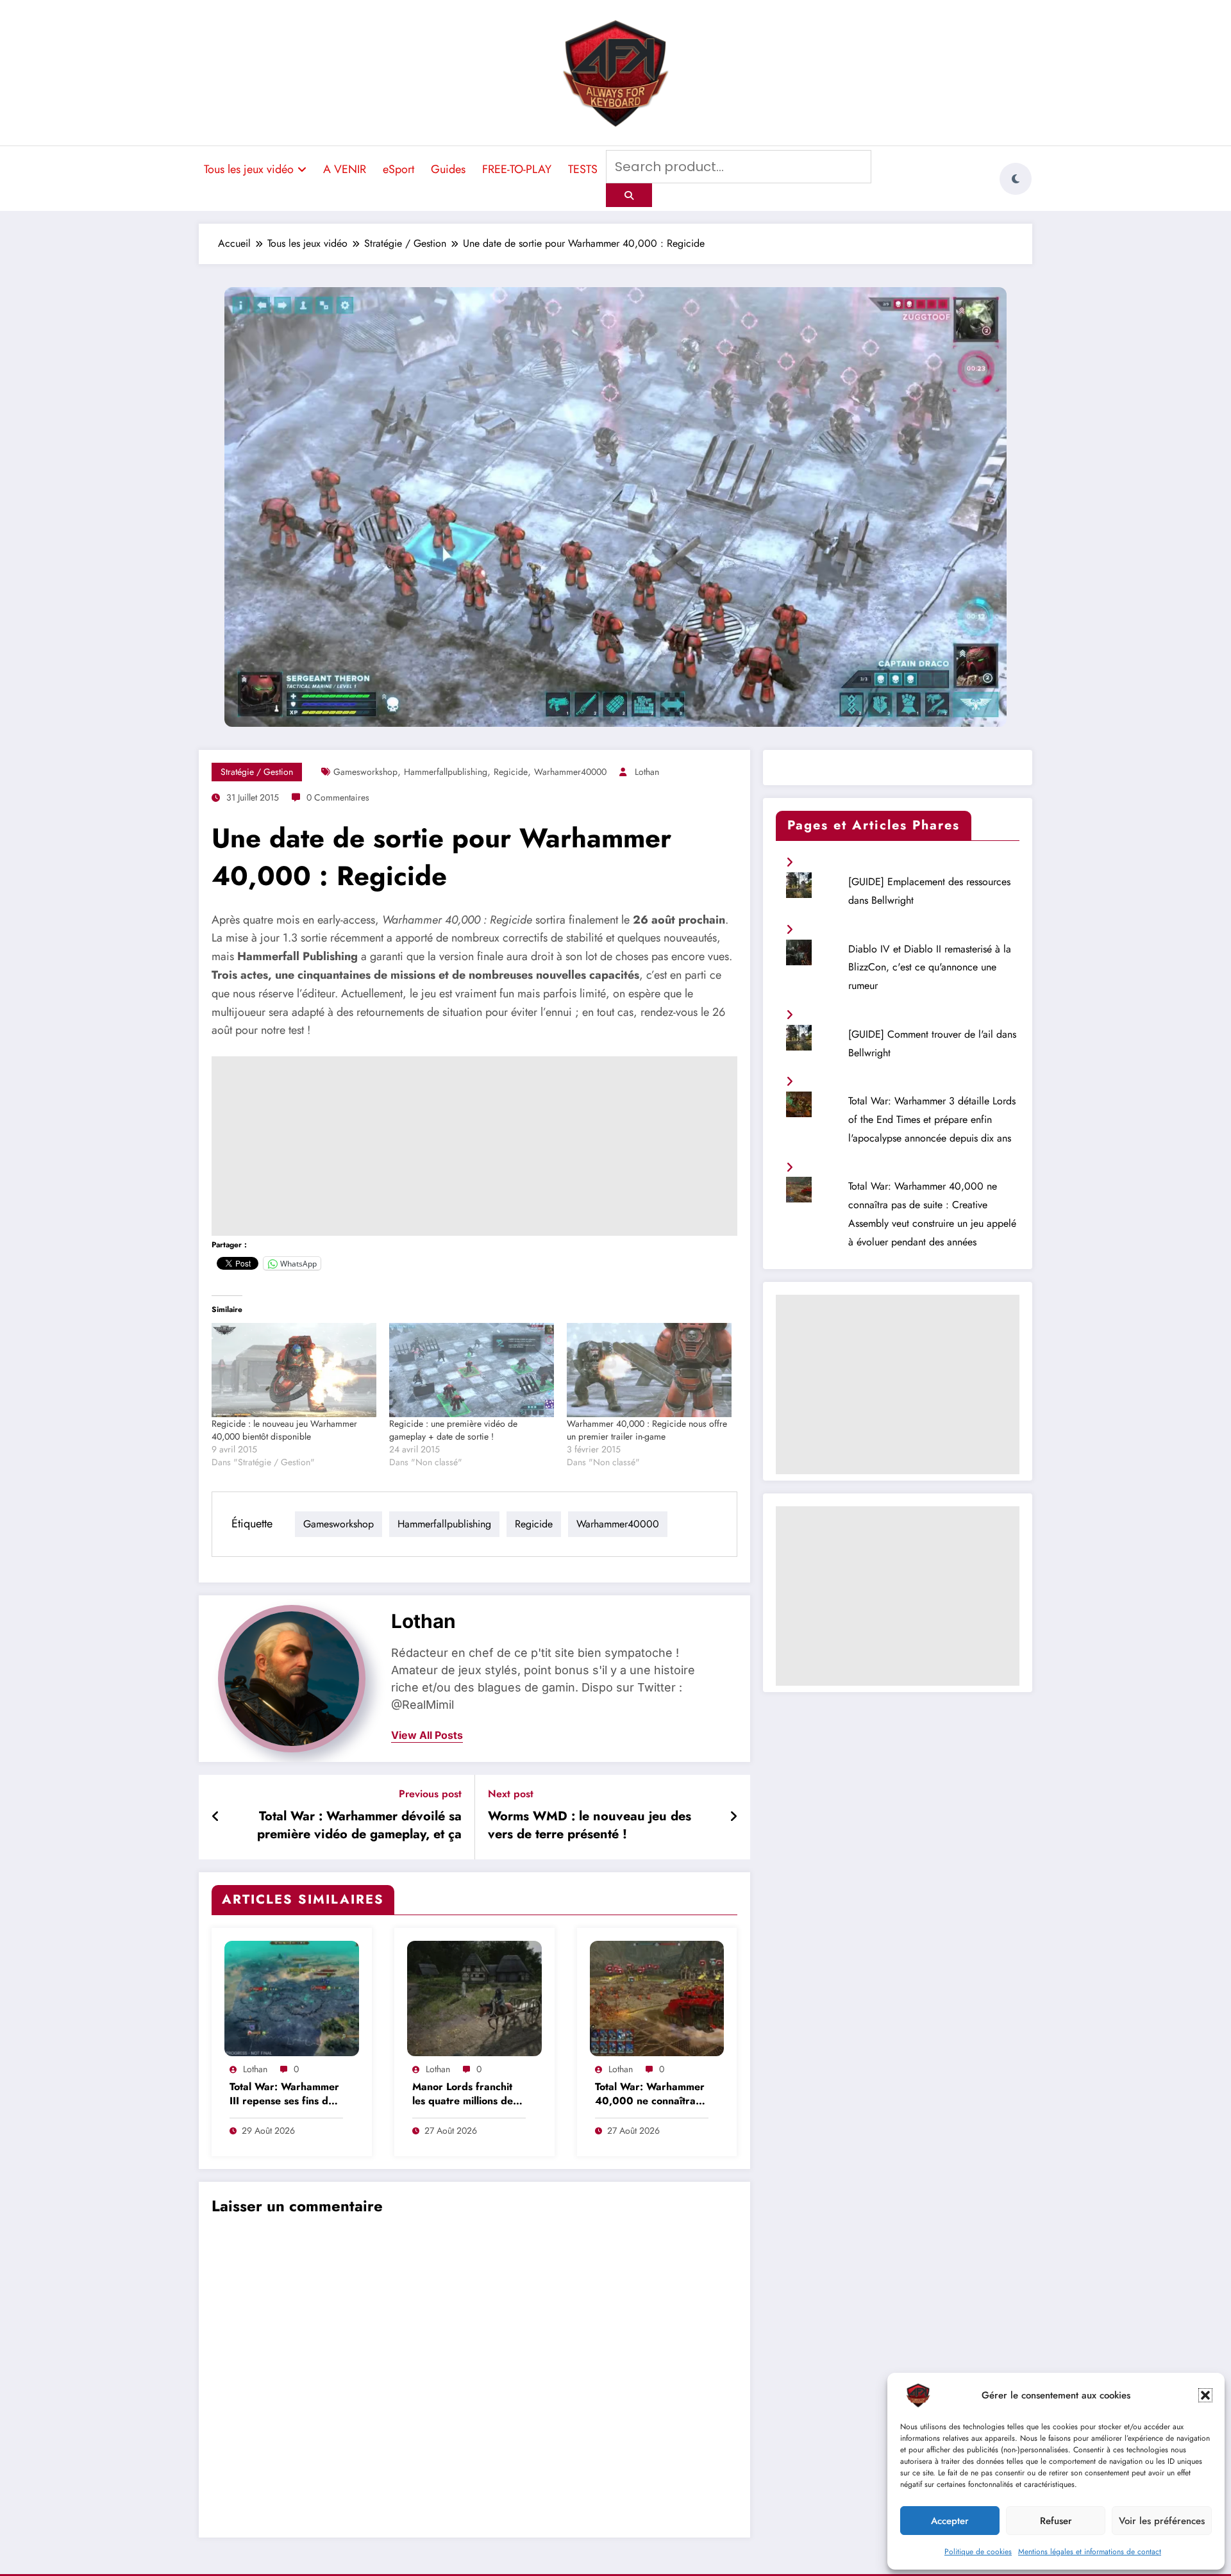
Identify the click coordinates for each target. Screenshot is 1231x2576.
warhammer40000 (570, 772)
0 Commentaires (338, 797)
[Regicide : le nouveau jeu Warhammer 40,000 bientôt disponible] (294, 1370)
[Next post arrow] (733, 1817)
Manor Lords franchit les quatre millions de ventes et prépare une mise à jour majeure (465, 2095)
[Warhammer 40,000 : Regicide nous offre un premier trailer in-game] (649, 1370)
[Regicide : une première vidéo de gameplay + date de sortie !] (472, 1370)
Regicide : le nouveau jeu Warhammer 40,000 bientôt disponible (284, 1430)
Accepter (950, 2521)
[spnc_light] (1016, 179)
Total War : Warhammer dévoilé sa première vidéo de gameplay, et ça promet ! (359, 1827)
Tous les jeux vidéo (249, 169)
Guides (448, 169)
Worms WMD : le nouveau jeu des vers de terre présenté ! (590, 1825)
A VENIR (345, 169)
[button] (1205, 2395)
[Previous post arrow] (216, 1817)
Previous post (430, 1794)
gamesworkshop (365, 772)
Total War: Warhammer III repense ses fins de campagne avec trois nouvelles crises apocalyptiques (284, 2095)
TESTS (583, 169)
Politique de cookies (978, 2552)
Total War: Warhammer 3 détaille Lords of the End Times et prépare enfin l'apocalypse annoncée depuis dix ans (932, 1119)
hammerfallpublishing (446, 772)
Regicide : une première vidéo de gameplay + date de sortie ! (453, 1430)
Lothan (647, 772)
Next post (511, 1794)
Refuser (1056, 2521)
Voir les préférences (1162, 2521)
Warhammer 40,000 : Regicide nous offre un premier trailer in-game (647, 1430)
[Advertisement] (474, 1146)
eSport (398, 169)
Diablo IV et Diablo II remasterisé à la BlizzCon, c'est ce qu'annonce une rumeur (930, 968)
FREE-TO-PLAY (517, 169)
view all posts (427, 1735)
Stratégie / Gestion (257, 772)
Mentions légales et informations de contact (1090, 2552)
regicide (511, 772)
